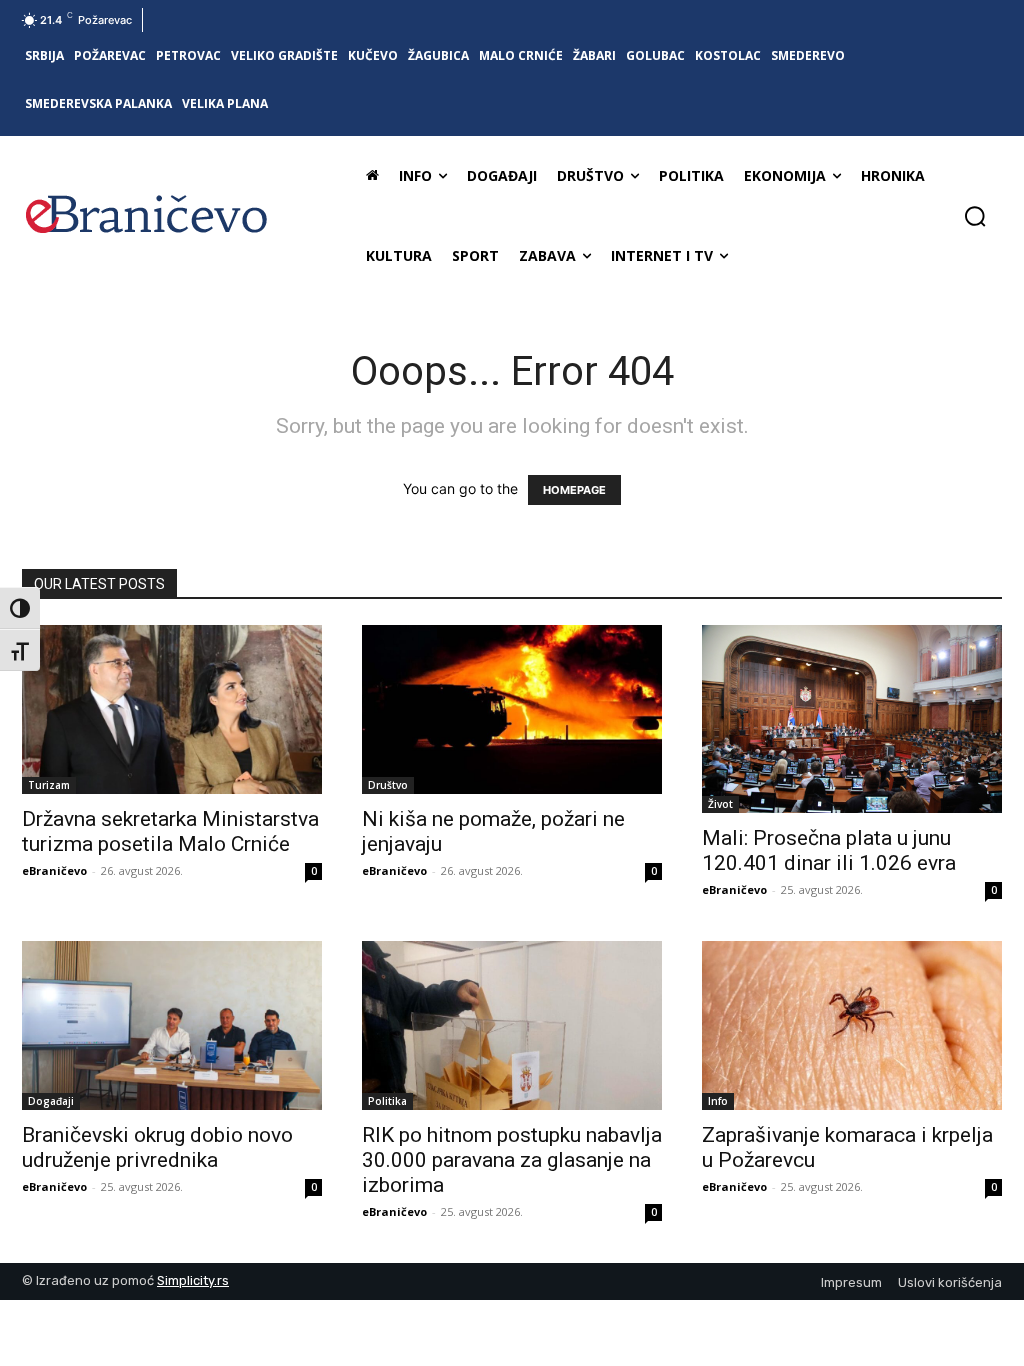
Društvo (388, 785)
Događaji (51, 1101)
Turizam (49, 785)
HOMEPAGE (574, 490)
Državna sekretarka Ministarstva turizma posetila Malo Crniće (170, 831)
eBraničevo (54, 870)
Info (718, 1101)
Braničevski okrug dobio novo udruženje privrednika (157, 1147)
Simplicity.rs (193, 1280)
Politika (387, 1101)
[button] (975, 216)
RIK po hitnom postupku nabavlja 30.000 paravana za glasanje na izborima (512, 1160)
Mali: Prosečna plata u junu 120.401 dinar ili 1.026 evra (829, 850)
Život (720, 804)
